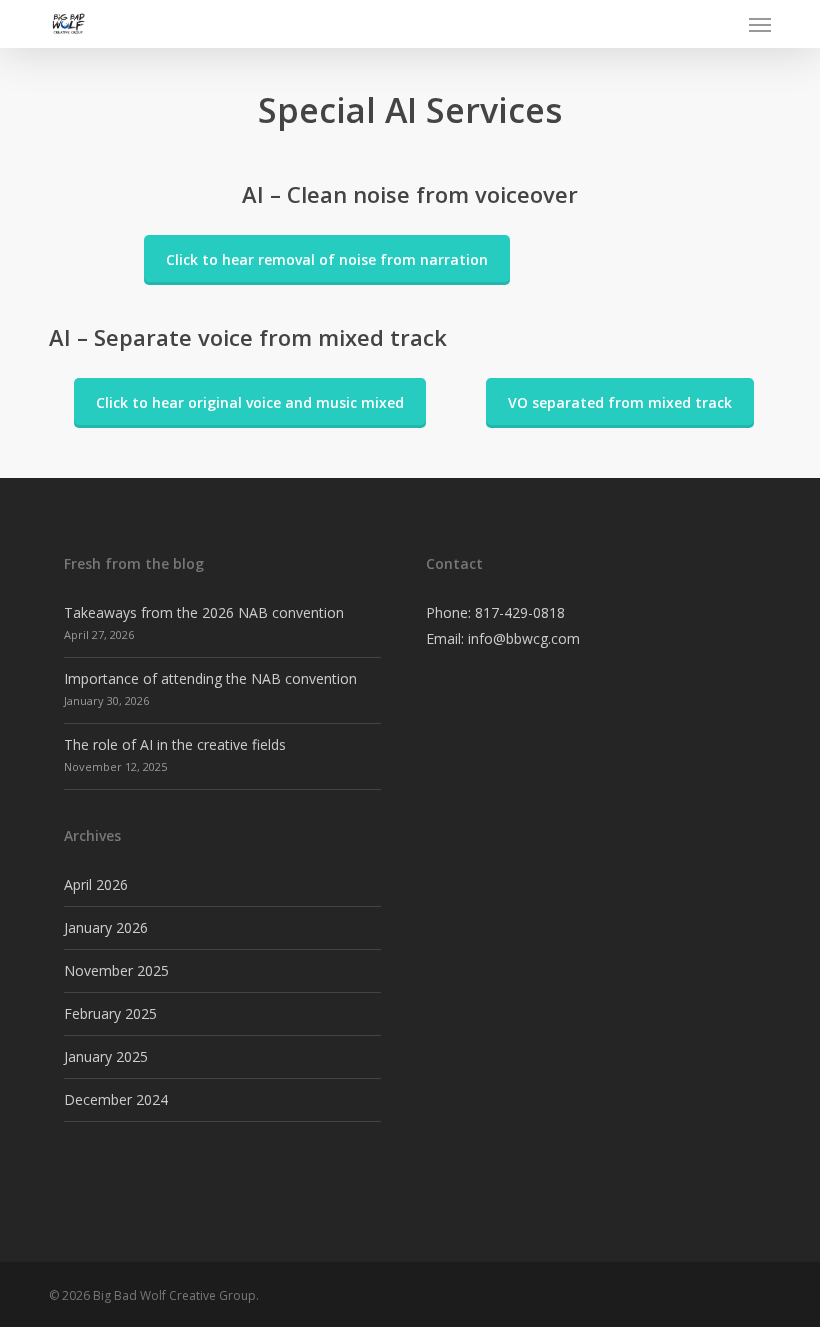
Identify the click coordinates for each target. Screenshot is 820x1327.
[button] (760, 24)
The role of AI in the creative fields (175, 744)
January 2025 (106, 1056)
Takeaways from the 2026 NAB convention (204, 612)
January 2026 (106, 927)
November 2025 (116, 970)
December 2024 (116, 1099)
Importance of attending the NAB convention (210, 678)
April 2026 (96, 884)
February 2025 (110, 1013)
